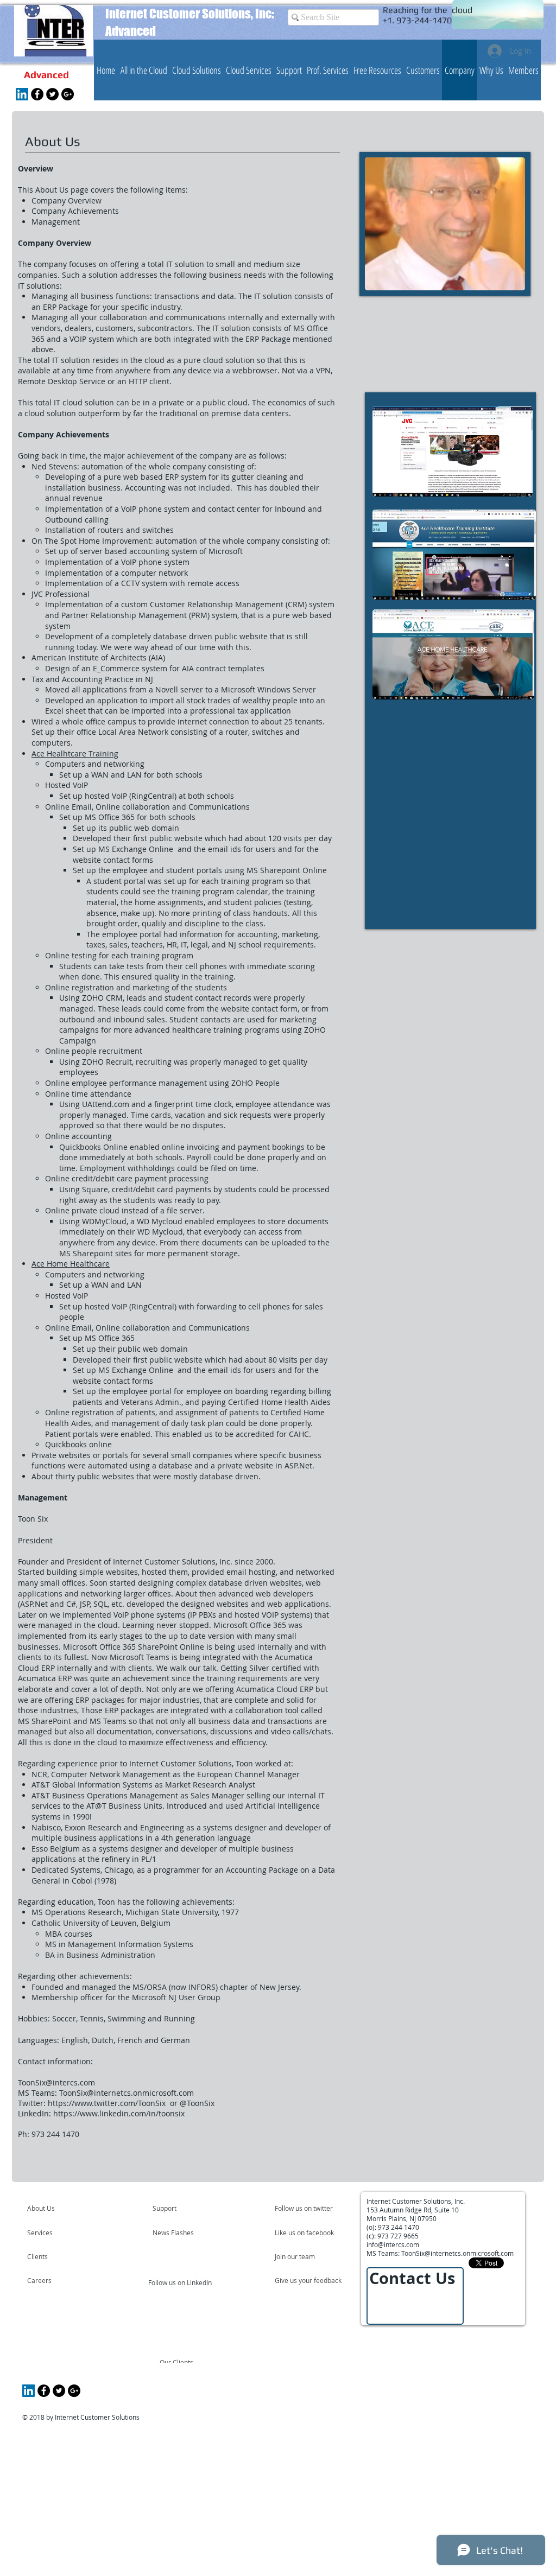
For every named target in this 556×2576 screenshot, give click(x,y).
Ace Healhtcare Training (75, 753)
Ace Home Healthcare (71, 1264)
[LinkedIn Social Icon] (22, 94)
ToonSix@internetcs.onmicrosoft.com (127, 2093)
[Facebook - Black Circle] (37, 94)
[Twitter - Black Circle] (52, 94)
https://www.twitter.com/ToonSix (108, 2103)
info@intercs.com (393, 2244)
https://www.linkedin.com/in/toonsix (119, 2113)
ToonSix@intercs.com (56, 2082)
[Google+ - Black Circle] (68, 94)
